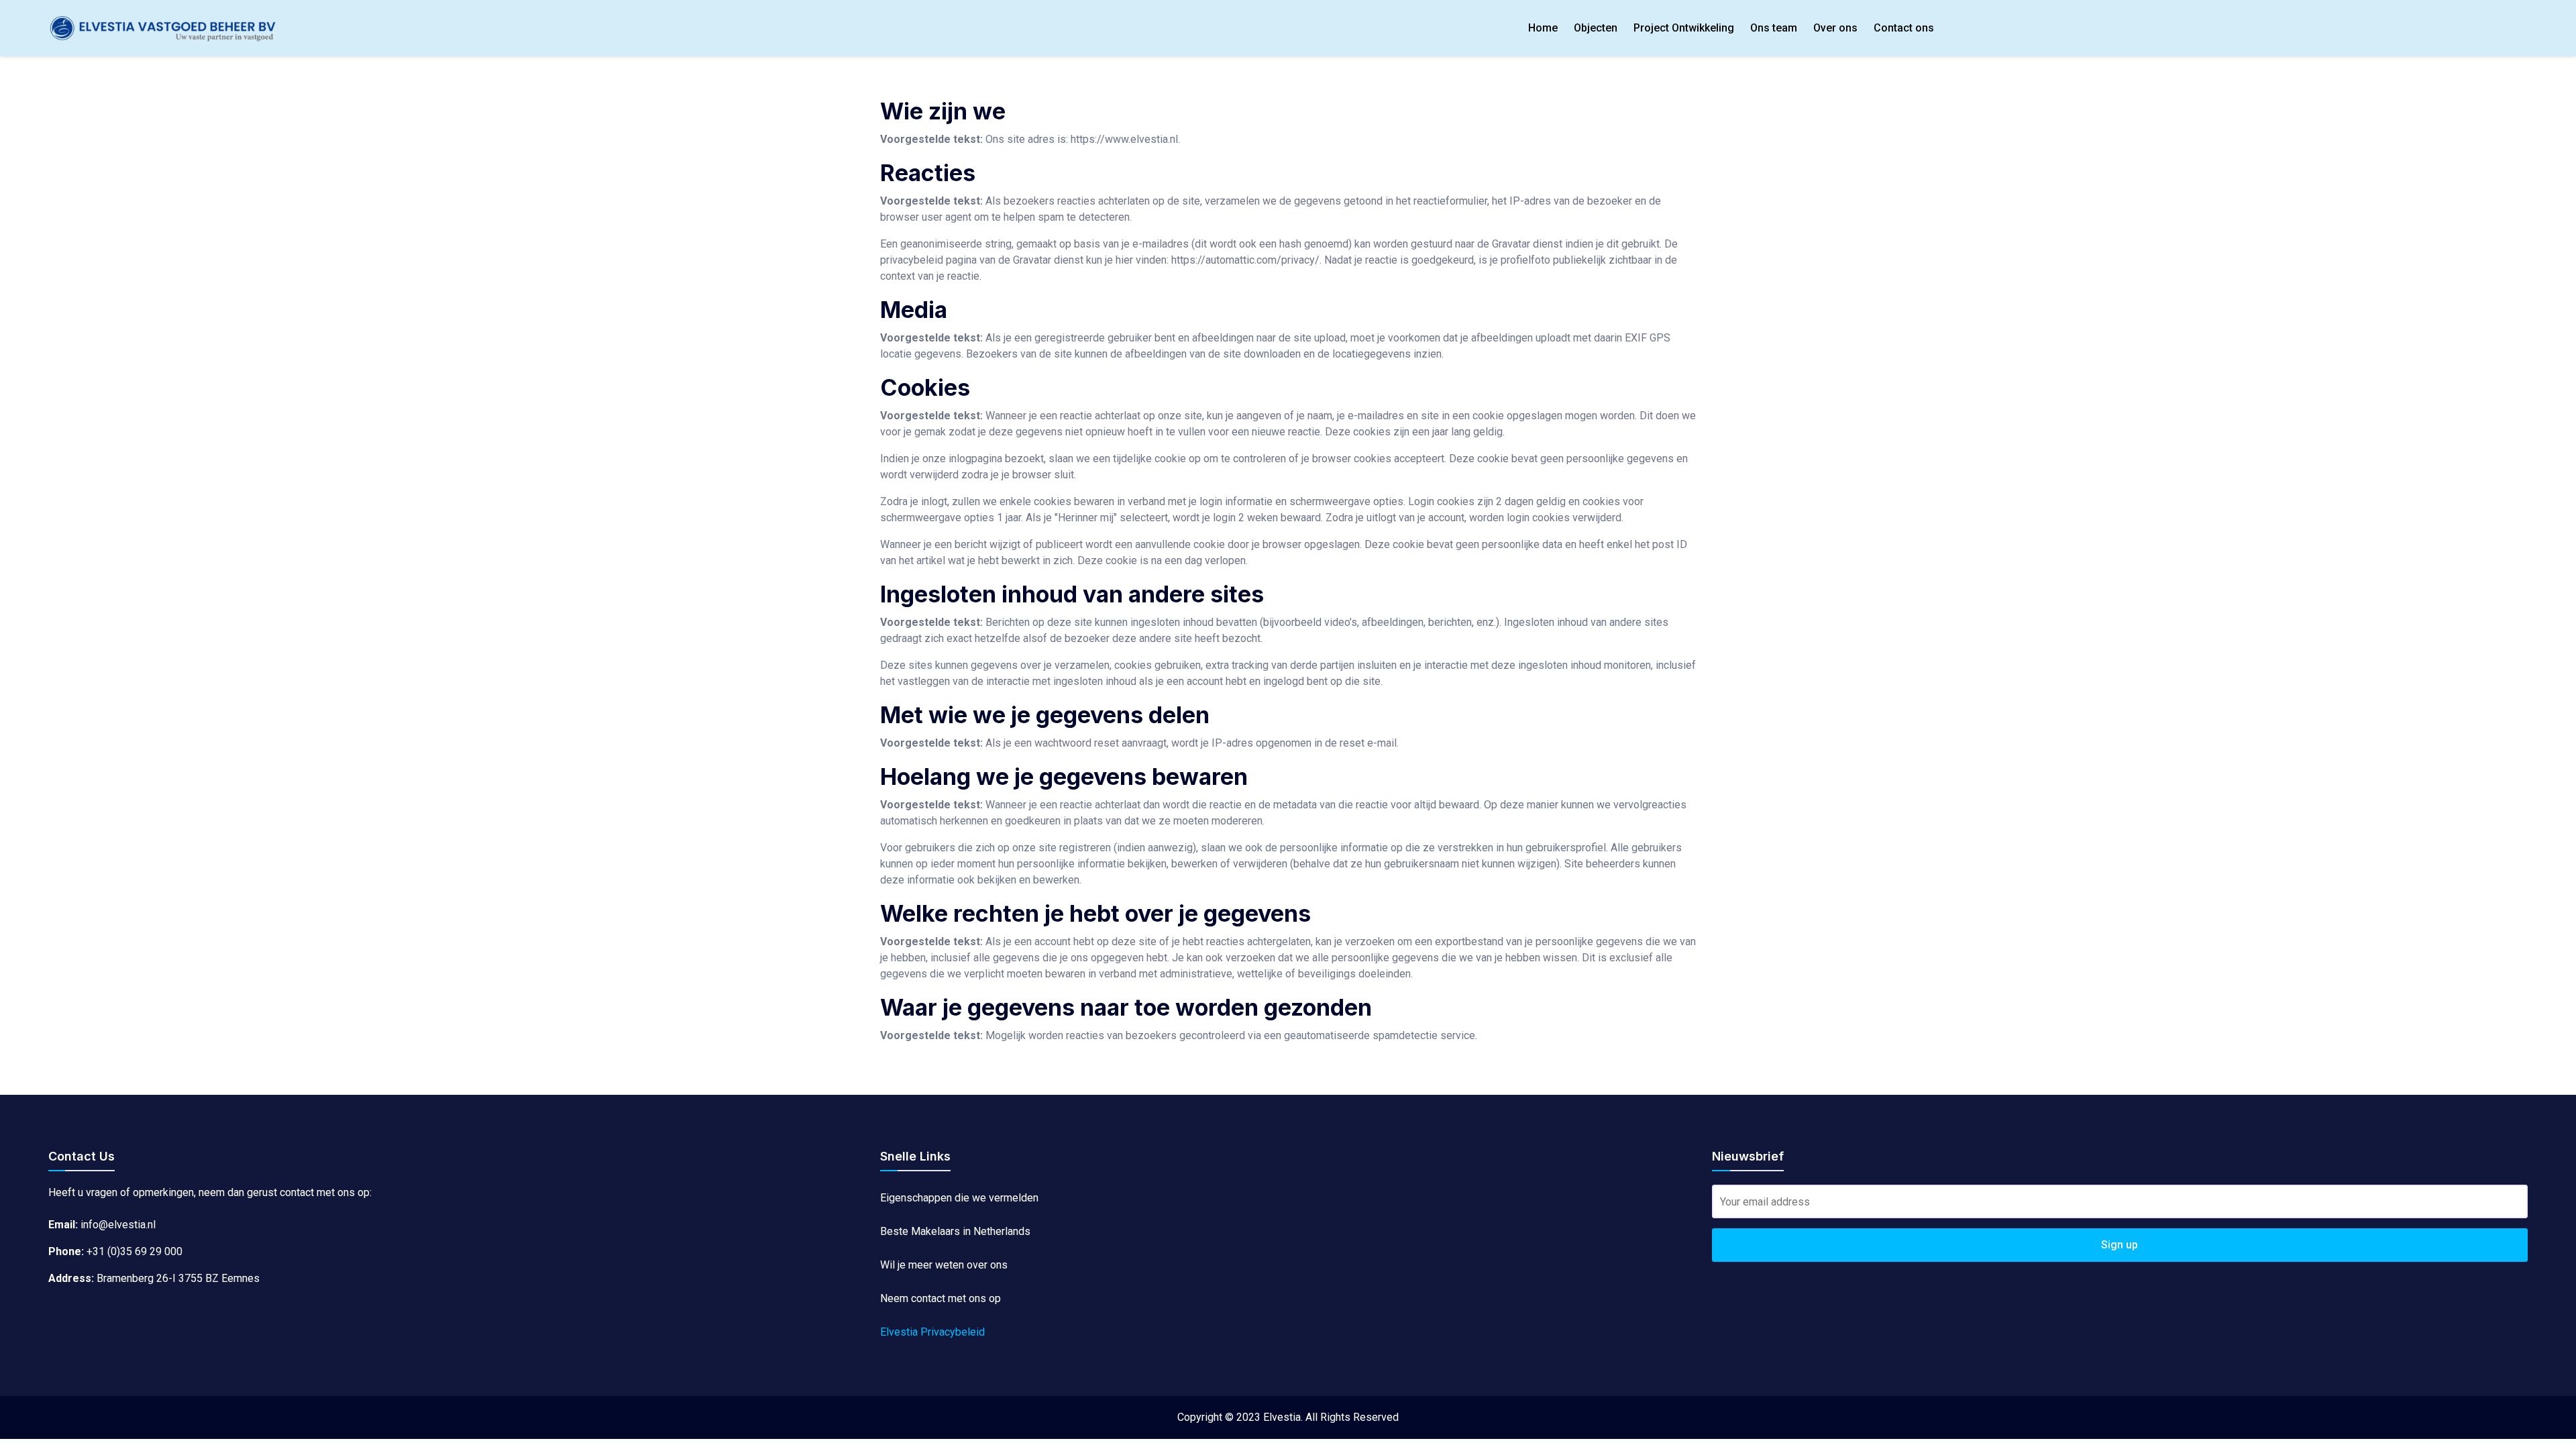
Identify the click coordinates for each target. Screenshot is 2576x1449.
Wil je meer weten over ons (944, 1265)
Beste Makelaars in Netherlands (955, 1231)
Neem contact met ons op (941, 1298)
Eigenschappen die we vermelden (959, 1198)
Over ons (1835, 28)
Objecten (1596, 28)
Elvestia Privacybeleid (932, 1332)
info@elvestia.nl (118, 1225)
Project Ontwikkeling (1684, 28)
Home (1543, 28)
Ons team (1774, 28)
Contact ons (1904, 28)
